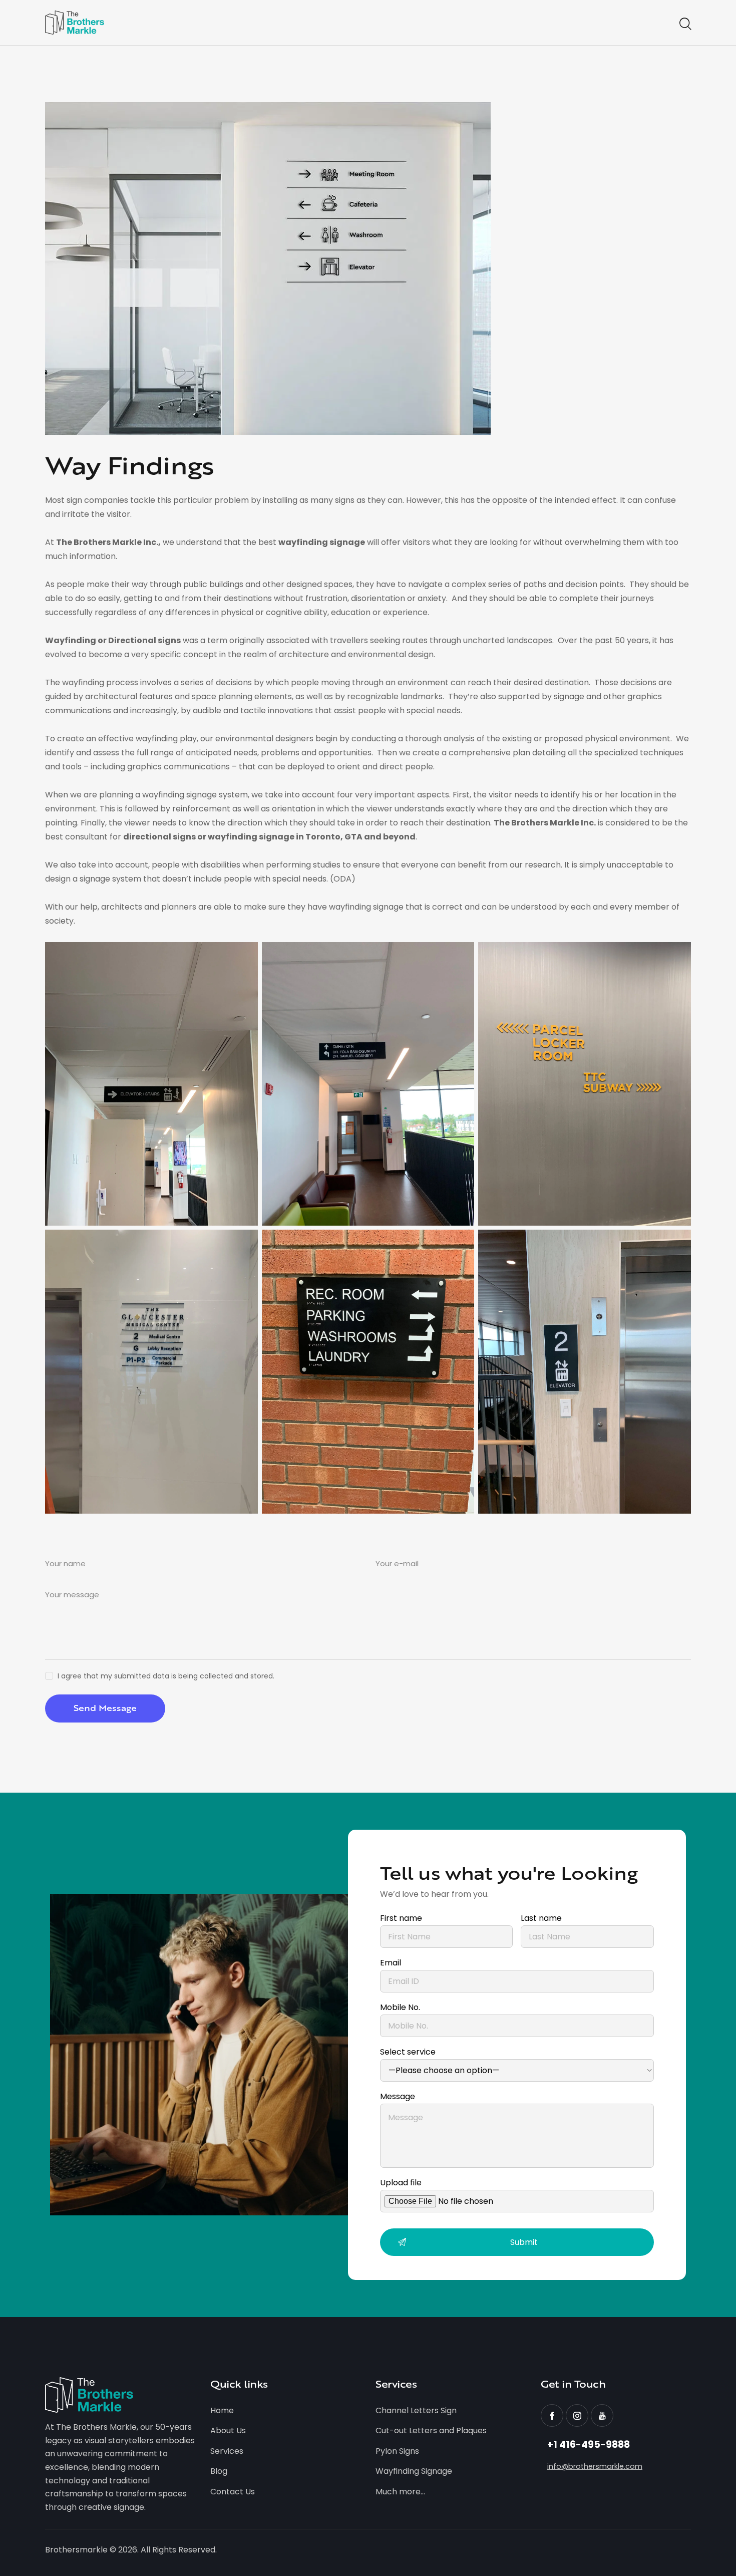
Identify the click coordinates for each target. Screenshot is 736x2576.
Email (391, 1963)
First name (401, 1918)
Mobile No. (400, 2007)
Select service (408, 2052)
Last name (541, 1918)
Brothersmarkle (76, 2550)
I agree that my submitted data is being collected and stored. (166, 1676)
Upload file (401, 2183)
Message (398, 2096)
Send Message (105, 1708)
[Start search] (685, 24)
